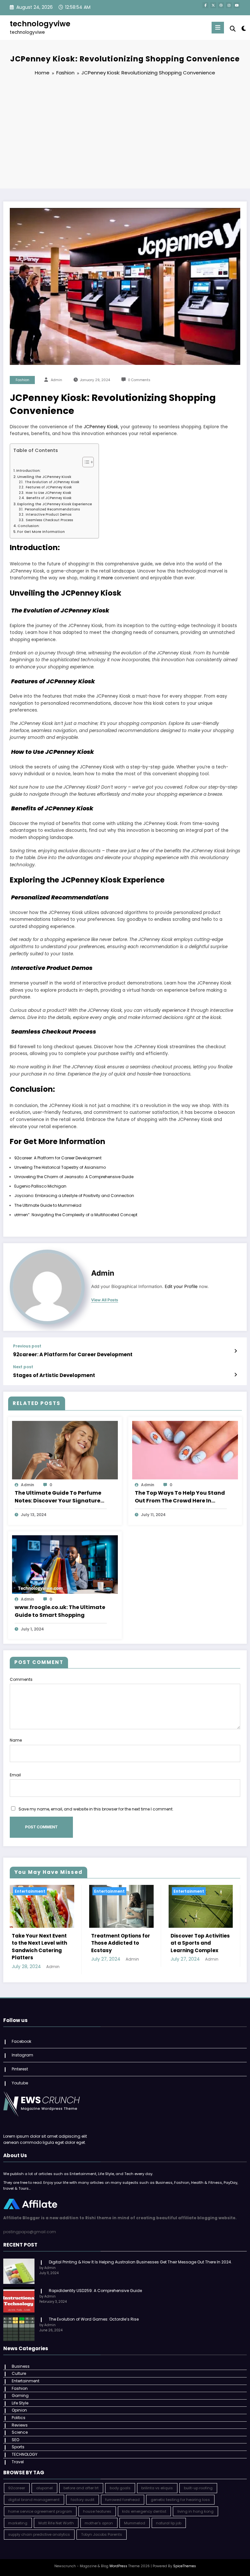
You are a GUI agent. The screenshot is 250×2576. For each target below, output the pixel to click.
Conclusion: (29, 526)
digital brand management (34, 2500)
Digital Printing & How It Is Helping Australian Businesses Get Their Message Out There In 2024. (140, 2262)
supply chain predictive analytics (39, 2534)
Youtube (20, 2083)
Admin (56, 380)
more (107, 578)
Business (21, 2366)
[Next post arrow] (236, 1375)
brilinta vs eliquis (157, 2488)
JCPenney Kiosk (101, 427)
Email (15, 1775)
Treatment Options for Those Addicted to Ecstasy (121, 1943)
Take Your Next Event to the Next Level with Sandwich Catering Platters (39, 1947)
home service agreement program (40, 2511)
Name (16, 1740)
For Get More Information (41, 532)
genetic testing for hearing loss (180, 2500)
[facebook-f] (205, 5)
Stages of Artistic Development (54, 1375)
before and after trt (81, 2488)
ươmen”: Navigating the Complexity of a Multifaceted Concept (76, 1215)
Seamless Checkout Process (49, 520)
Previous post (27, 1346)
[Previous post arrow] (236, 1351)
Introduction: (28, 471)
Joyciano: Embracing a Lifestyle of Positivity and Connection (74, 1196)
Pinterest (20, 2069)
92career (17, 2488)
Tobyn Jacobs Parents (102, 2534)
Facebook (21, 2041)
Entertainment (30, 1891)
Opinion (19, 2410)
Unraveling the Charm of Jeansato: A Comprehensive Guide (74, 1177)
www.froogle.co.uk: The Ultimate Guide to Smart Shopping (60, 1611)
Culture (19, 2373)
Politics (19, 2418)
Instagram (22, 2055)
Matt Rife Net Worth (56, 2523)
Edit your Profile (181, 1286)
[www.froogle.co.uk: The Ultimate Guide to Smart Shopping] (65, 1564)
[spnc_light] (243, 28)
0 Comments (139, 380)
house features (97, 2511)
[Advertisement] (125, 133)
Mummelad (135, 2523)
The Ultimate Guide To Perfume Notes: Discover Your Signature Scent (58, 1497)
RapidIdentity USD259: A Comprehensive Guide (95, 2291)
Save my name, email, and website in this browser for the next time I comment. (96, 1809)
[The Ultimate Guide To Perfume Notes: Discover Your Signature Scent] (65, 1450)
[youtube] (237, 5)
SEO (15, 2440)
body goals (120, 2488)
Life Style (20, 2403)
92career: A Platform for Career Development (58, 1158)
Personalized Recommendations (52, 509)
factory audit (83, 2500)
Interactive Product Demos (48, 515)
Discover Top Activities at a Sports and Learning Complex (200, 1943)
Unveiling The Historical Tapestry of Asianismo (60, 1167)
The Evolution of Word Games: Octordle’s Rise (93, 2319)
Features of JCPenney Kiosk (48, 487)
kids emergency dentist (144, 2511)
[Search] (233, 29)
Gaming (20, 2396)
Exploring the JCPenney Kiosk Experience (55, 504)
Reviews (20, 2425)
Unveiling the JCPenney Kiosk (44, 477)
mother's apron (99, 2523)
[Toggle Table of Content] (85, 462)
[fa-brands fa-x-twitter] (213, 5)
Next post (23, 1367)
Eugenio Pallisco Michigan (40, 1186)
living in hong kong (195, 2511)
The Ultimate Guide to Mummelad (48, 1205)
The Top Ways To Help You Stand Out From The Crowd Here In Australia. (180, 1497)
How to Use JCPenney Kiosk (48, 493)
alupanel (44, 2488)
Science (20, 2432)
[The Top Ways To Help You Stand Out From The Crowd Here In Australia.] (185, 1450)
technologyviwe (40, 24)
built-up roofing (198, 2488)
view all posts (105, 1300)
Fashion (22, 380)
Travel (18, 2462)
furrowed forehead (122, 2500)
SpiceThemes (185, 2566)
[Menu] (218, 28)
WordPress (118, 2566)
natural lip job (169, 2523)
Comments (21, 1679)
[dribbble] (221, 5)
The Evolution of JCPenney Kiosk (52, 482)
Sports (18, 2447)
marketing (18, 2523)
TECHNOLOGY (25, 2454)
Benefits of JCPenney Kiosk (49, 498)
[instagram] (229, 5)
